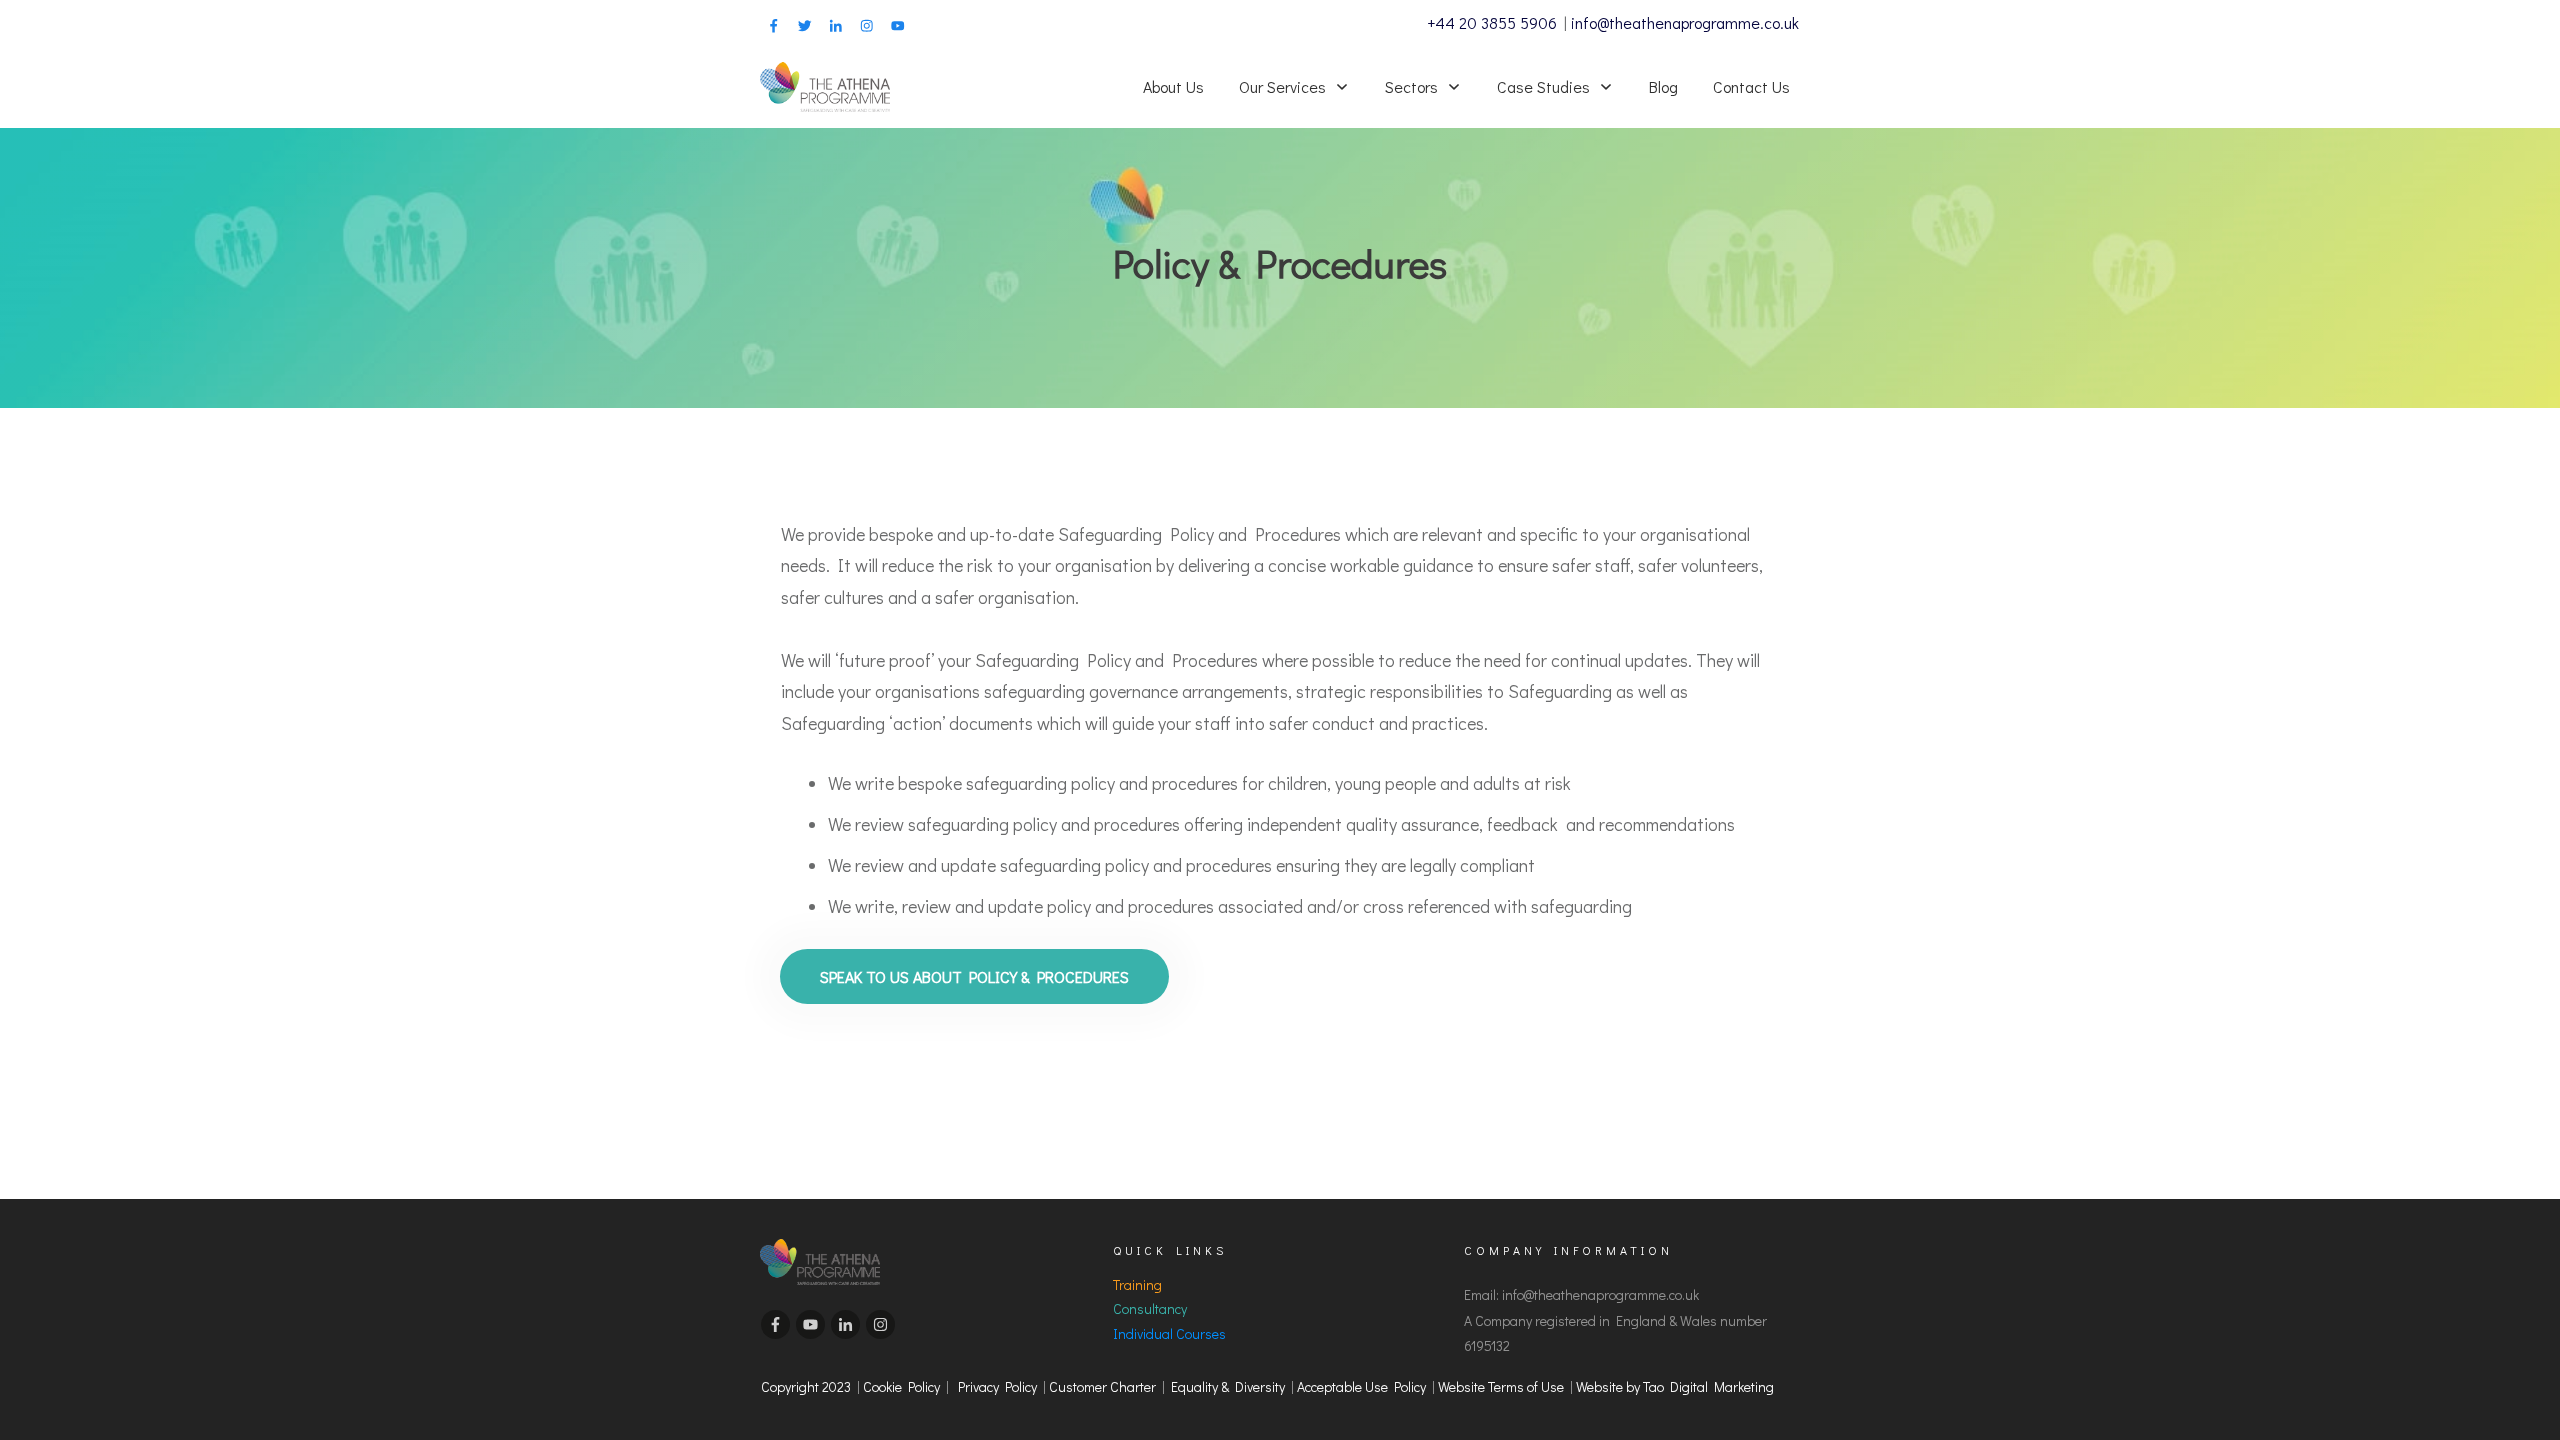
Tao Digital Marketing (1708, 1386)
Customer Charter (1102, 1386)
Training (1137, 1284)
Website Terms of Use (1504, 1386)
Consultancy (1150, 1308)
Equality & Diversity (1228, 1386)
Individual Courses (1169, 1333)
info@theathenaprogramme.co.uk (1685, 22)
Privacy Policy (997, 1386)
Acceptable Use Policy (1361, 1386)
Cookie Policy (901, 1386)
